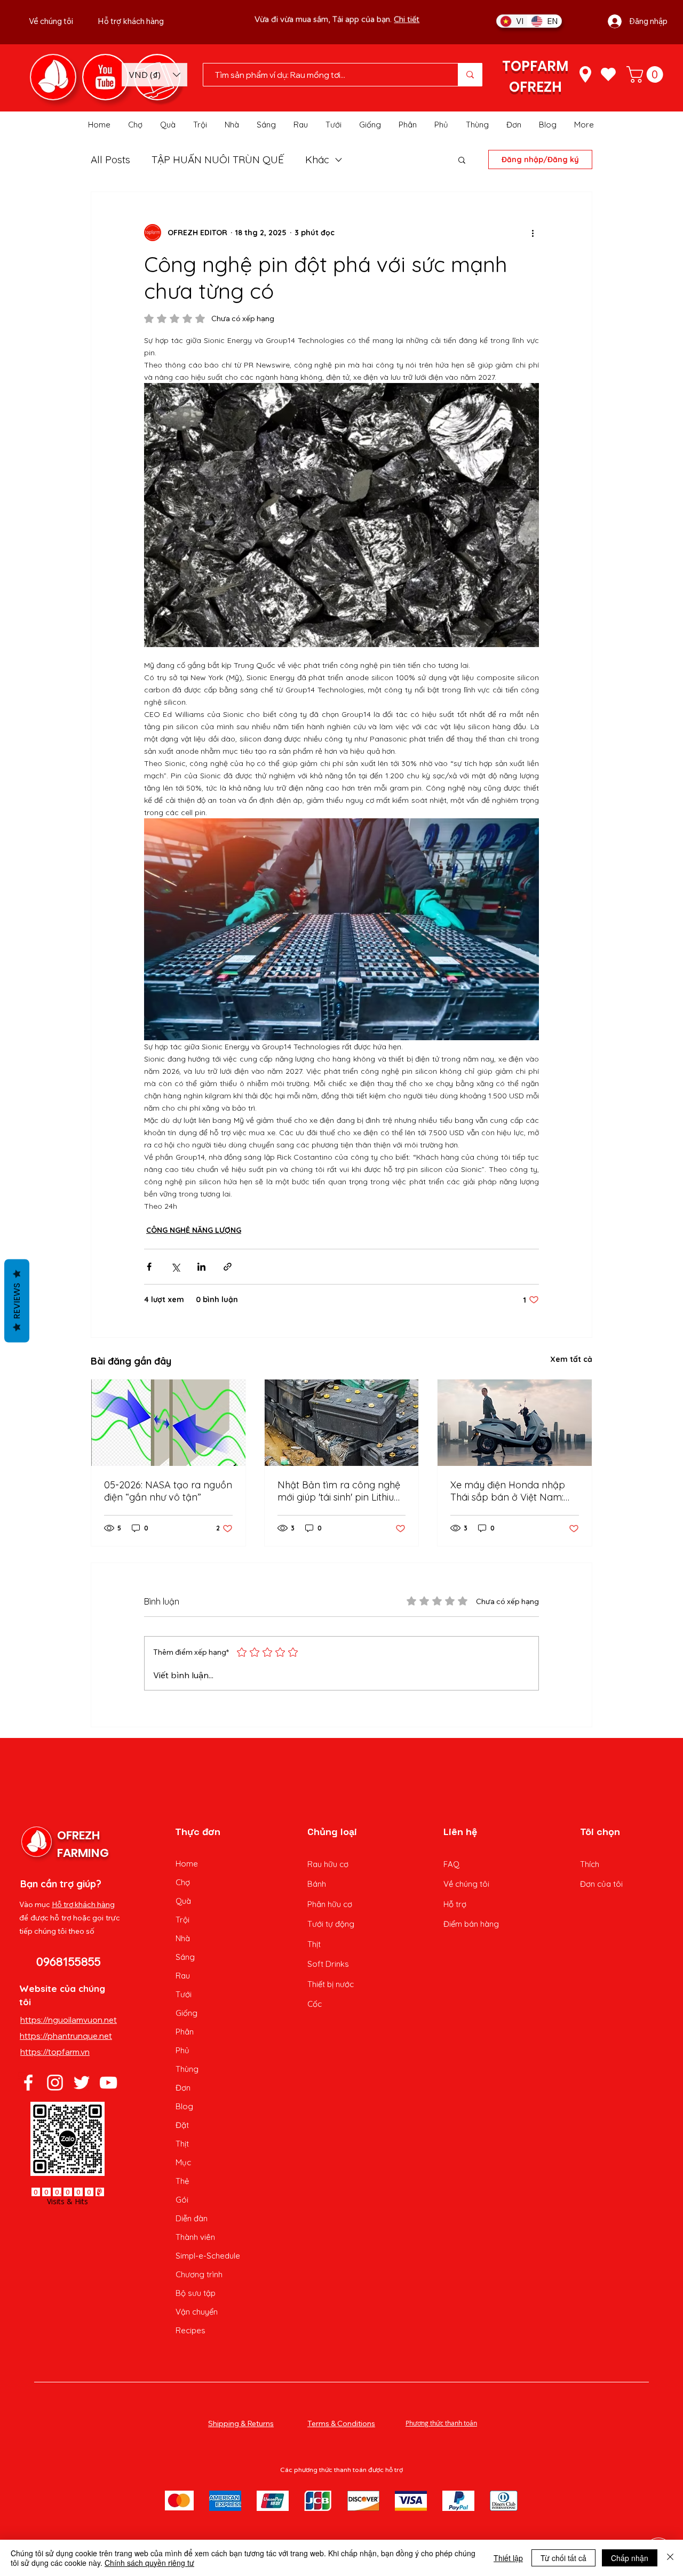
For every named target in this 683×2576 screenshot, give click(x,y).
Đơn (183, 2088)
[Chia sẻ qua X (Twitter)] (175, 1267)
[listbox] (154, 75)
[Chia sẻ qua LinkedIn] (201, 1267)
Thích (590, 1864)
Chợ (183, 1882)
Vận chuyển (197, 2312)
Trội (182, 1920)
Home (187, 1864)
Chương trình (199, 2274)
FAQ (451, 1864)
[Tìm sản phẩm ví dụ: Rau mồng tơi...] (470, 75)
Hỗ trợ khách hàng (83, 1904)
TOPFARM (535, 66)
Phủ (182, 2050)
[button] (154, 75)
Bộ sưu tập (196, 2293)
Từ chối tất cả (563, 2558)
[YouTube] (108, 2083)
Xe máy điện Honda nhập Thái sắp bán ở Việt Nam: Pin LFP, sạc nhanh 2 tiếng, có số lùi (509, 1491)
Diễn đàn (192, 2218)
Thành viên (195, 2237)
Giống (186, 2013)
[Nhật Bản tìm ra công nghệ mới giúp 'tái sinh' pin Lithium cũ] (342, 1423)
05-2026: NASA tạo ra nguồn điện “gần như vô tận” (168, 1491)
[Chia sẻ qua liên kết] (228, 1267)
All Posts (110, 160)
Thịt (182, 2144)
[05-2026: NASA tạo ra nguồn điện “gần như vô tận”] (168, 1423)
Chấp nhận (630, 2558)
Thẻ (182, 2181)
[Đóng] (670, 2558)
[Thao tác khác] (533, 233)
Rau (183, 1976)
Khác (317, 160)
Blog (184, 2106)
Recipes (190, 2330)
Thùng (187, 2069)
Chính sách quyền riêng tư (149, 2563)
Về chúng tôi (466, 1884)
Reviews (17, 1301)
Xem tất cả (571, 1359)
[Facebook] (28, 2083)
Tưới (184, 1994)
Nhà (183, 1938)
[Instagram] (55, 2083)
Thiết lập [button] (508, 2558)
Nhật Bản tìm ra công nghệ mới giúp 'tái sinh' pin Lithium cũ (340, 1491)
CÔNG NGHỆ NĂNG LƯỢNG (194, 1230)
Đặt (182, 2125)
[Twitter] (82, 2083)
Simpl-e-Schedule (208, 2256)
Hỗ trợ (455, 1904)
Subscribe (380, 29)
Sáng (185, 1957)
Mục (183, 2162)
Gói (182, 2200)
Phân (185, 2032)
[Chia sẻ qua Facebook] (149, 1267)
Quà (183, 1901)
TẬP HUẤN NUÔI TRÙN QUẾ (218, 160)
